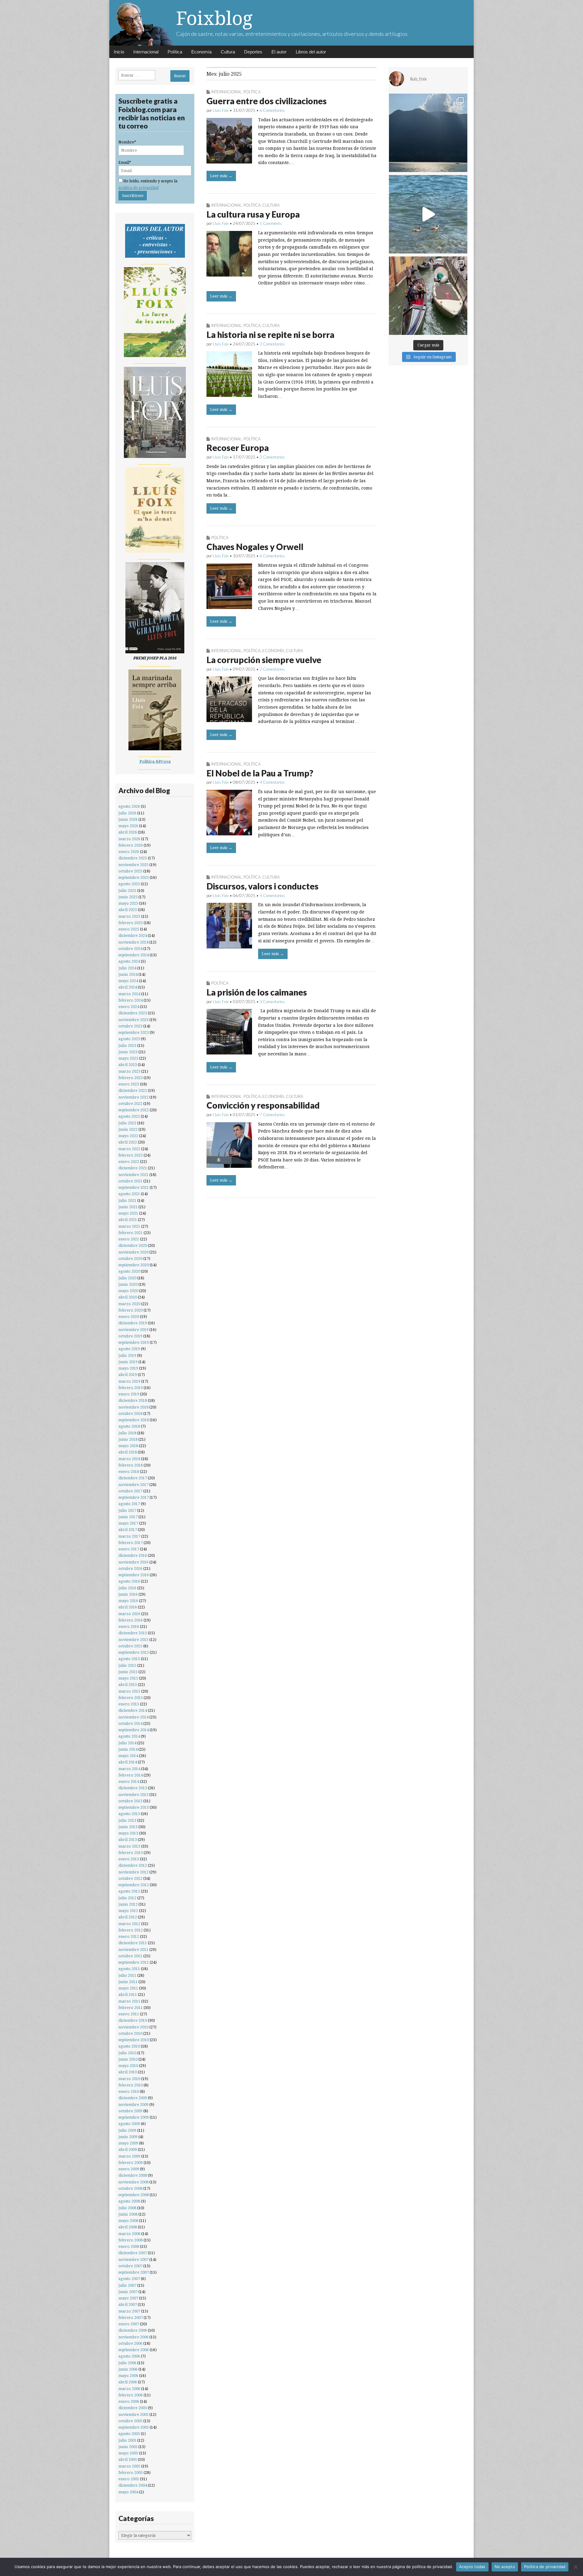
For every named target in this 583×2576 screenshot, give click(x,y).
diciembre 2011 (133, 1943)
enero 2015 (129, 1704)
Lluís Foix (221, 110)
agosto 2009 (129, 2124)
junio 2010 (128, 2059)
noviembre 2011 (133, 1950)
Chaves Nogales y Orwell (255, 547)
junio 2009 (128, 2137)
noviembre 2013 (133, 1795)
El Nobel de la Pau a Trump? (260, 773)
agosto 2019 (129, 1349)
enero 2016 (129, 1627)
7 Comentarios (272, 1115)
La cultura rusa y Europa (253, 214)
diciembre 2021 (133, 1168)
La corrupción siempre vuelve (264, 660)
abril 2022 (128, 1142)
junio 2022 (128, 1129)
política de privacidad (138, 188)
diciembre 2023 (133, 1013)
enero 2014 (129, 1782)
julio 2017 (127, 1510)
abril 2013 (128, 1840)
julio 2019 (127, 1355)
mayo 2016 (128, 1601)
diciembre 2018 (133, 1400)
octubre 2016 (130, 1568)
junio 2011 (128, 1982)
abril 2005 (128, 2459)
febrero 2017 (131, 1543)
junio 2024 (128, 974)
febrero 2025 (131, 923)
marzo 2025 (129, 916)
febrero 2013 (131, 1853)
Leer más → (221, 176)
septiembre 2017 (134, 1497)
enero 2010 (129, 2091)
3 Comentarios (272, 457)
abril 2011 (128, 1995)
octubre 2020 (130, 1259)
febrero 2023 (131, 1078)
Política (175, 52)
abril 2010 (128, 2072)
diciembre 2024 (133, 935)
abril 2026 (128, 832)
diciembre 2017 (133, 1478)
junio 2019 (128, 1362)
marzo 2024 (129, 994)
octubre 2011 (130, 1956)
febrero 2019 (131, 1388)
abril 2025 (128, 910)
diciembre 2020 (133, 1245)
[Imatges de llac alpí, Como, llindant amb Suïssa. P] (428, 133)
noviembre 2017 (133, 1485)
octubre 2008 (130, 2188)
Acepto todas (472, 2567)
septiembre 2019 (134, 1342)
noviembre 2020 (133, 1252)
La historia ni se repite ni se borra (270, 335)
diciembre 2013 (133, 1788)
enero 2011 (129, 2014)
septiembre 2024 (134, 955)
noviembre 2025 (133, 865)
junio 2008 (128, 2214)
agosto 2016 (129, 1581)
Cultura (228, 52)
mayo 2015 (128, 1678)
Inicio (119, 52)
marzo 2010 (129, 2079)
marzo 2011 (129, 2001)
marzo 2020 (129, 1304)
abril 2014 (128, 1762)
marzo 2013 (129, 1846)
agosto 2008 (129, 2201)
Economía (201, 52)
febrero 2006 (131, 2395)
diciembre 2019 (133, 1323)
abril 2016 (128, 1607)
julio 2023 (127, 1046)
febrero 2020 (131, 1310)
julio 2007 (127, 2285)
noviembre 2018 (133, 1407)
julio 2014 (127, 1743)
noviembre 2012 (133, 1872)
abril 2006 (128, 2382)
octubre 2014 (130, 1723)
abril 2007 (128, 2304)
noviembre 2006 (133, 2337)
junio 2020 (128, 1284)
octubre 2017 (130, 1491)
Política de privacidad (545, 2567)
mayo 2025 (128, 903)
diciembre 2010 (133, 2020)
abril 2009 (128, 2150)
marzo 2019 (129, 1381)
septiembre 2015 (134, 1652)
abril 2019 (128, 1375)
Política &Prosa (155, 761)
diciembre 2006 (133, 2330)
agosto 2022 (129, 1116)
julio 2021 (127, 1200)
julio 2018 (127, 1433)
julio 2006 (127, 2363)
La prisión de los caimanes (257, 992)
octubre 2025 (130, 871)
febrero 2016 (131, 1620)
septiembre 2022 (134, 1110)
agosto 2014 (129, 1736)
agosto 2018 (129, 1426)
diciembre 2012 (133, 1865)
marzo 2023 (129, 1071)
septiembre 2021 (134, 1187)
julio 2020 (127, 1278)
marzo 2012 (129, 1924)
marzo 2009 (129, 2156)
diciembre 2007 (133, 2253)
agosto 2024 (129, 961)
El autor (279, 52)
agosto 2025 (129, 884)
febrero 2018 (131, 1465)
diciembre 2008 (133, 2175)
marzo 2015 (129, 1691)
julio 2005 (127, 2440)
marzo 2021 (129, 1226)
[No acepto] (575, 2567)
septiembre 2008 (134, 2195)
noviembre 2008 (133, 2182)
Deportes (253, 52)
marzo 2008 (129, 2234)
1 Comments (271, 223)
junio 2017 (128, 1517)
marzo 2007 (129, 2311)
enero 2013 (129, 1859)
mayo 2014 (128, 1756)
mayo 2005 (128, 2453)
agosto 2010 (129, 2046)
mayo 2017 (128, 1523)
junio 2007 (128, 2292)
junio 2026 (128, 819)
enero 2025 (129, 929)
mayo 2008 (128, 2221)
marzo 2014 (129, 1769)
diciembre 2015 (133, 1633)
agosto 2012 (129, 1891)
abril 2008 (128, 2227)
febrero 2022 (131, 1155)
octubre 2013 (130, 1801)
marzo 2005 (129, 2466)
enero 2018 (129, 1472)
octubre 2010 (130, 2033)
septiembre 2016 (134, 1575)
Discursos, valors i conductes (263, 886)
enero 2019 (129, 1394)
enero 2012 (129, 1936)
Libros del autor (311, 52)
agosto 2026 (129, 806)
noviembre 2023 (133, 1020)
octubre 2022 (130, 1104)
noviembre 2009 (133, 2105)
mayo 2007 (128, 2298)
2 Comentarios (272, 344)
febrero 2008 (131, 2240)
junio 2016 (128, 1594)
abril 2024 (128, 987)
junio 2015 (128, 1672)
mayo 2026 (128, 826)
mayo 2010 (128, 2066)
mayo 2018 (128, 1446)
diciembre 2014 (133, 1710)
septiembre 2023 (134, 1032)
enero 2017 (129, 1549)
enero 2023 (129, 1084)
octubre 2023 (130, 1026)
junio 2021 (128, 1207)
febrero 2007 (131, 2318)
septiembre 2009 (134, 2117)
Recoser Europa (238, 448)
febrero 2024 (131, 1000)
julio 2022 (127, 1123)
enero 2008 (129, 2246)
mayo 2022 (128, 1136)
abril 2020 (128, 1297)
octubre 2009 (130, 2111)
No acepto (505, 2567)
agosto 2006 (129, 2356)
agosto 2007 (129, 2279)
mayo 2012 (128, 1911)
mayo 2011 (128, 1988)
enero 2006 (129, 2401)
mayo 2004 (128, 2492)
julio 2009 (127, 2130)
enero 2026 (129, 852)
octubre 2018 (130, 1414)
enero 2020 (129, 1317)
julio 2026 (127, 813)
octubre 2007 (130, 2266)
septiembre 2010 (134, 2040)
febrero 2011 (131, 2008)
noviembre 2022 (133, 1097)
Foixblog (214, 18)
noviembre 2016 (133, 1562)
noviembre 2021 (133, 1175)
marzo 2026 (129, 839)
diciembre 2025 (133, 858)
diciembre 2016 (133, 1555)
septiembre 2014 (134, 1730)
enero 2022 (129, 1162)
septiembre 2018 (134, 1420)
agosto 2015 (129, 1659)
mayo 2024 (128, 981)
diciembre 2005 (133, 2408)
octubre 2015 (130, 1646)
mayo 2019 (128, 1368)
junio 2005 (128, 2447)
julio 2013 (127, 1820)
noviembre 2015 (133, 1640)
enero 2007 (129, 2324)
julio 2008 (127, 2208)
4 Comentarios (272, 782)
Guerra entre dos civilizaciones (267, 101)
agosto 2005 (129, 2434)
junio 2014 (128, 1749)
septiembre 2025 (134, 877)
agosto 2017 (129, 1504)
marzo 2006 (129, 2389)
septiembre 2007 (134, 2272)
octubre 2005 (130, 2421)
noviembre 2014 (133, 1717)
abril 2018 (128, 1452)
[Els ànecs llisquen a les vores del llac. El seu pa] (428, 214)
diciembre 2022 (133, 1090)
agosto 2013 (129, 1814)
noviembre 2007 (133, 2260)
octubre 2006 (130, 2343)
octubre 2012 (130, 1878)
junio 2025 (128, 897)
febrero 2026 (131, 845)
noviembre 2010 (133, 2027)
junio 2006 (128, 2369)
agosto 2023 (129, 1039)
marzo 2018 (129, 1459)
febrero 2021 (131, 1233)
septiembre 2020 (134, 1265)
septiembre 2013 (134, 1807)
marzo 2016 (129, 1614)
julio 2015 (127, 1665)
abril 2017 (128, 1530)
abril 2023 (128, 1065)
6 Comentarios (272, 110)
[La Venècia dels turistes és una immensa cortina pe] (428, 296)
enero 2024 (129, 1007)
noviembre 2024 (133, 942)
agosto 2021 (129, 1194)
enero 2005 (129, 2479)
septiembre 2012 (134, 1885)
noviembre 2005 (133, 2414)
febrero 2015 (131, 1698)
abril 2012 (128, 1917)
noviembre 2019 (133, 1330)
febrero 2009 (131, 2163)
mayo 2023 (128, 1058)
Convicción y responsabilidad (263, 1105)
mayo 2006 (128, 2376)
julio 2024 (127, 968)
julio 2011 (127, 1975)
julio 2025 (127, 891)
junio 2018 (128, 1439)
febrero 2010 (131, 2085)
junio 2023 (128, 1052)
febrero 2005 (131, 2473)
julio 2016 (127, 1588)
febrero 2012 (131, 1930)
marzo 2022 (129, 1149)
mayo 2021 (128, 1213)
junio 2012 (128, 1904)
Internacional (146, 52)
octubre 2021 (130, 1181)
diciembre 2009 (133, 2098)
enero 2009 (129, 2169)
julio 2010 (127, 2053)
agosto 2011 (129, 1969)
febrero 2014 (131, 1775)
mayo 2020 (128, 1291)
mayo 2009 (128, 2143)
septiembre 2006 (134, 2350)
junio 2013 (128, 1827)
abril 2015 (128, 1685)
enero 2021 (129, 1239)
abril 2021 (128, 1220)
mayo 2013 (128, 1833)
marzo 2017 (129, 1536)
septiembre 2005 (134, 2427)
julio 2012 (127, 1898)
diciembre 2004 (133, 2485)
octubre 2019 (130, 1336)
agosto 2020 (129, 1271)
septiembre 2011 (134, 1962)
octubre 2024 (130, 949)
